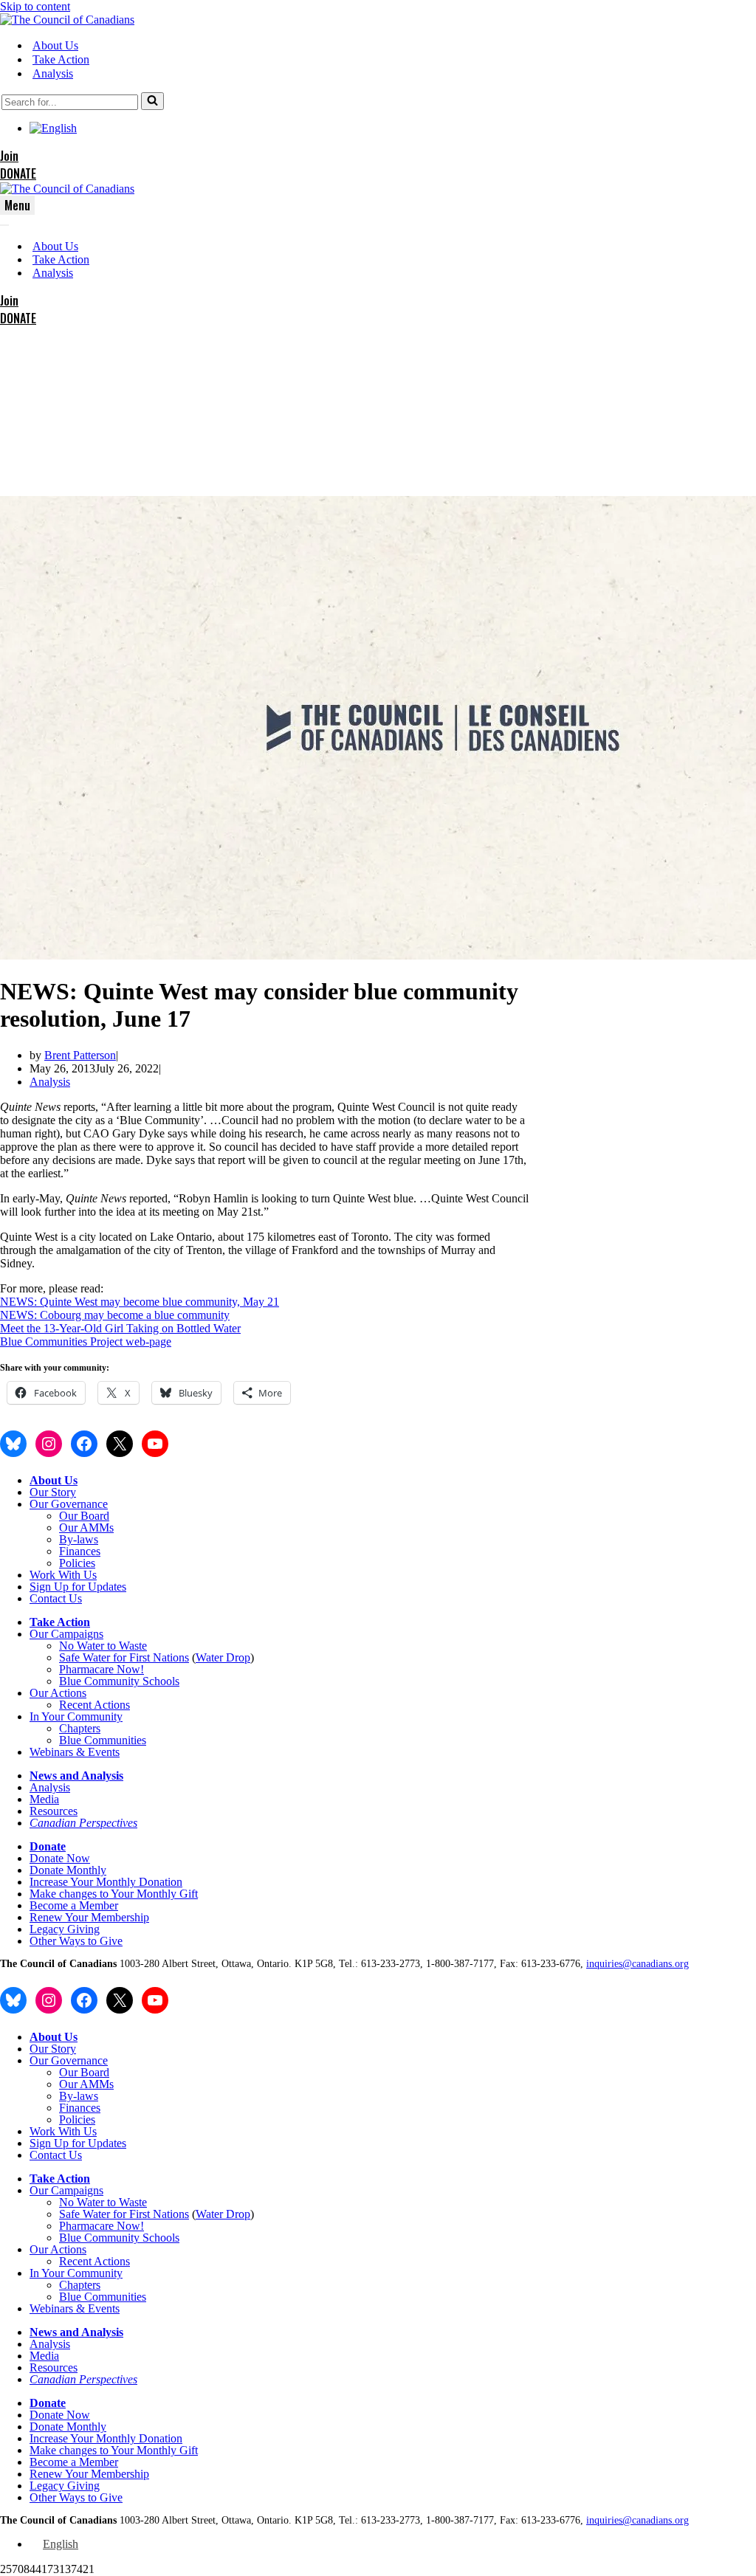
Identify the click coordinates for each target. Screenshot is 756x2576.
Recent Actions (94, 1705)
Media (44, 1799)
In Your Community (76, 1716)
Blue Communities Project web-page (86, 1342)
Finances (80, 1551)
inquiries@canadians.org (638, 1964)
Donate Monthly (68, 1870)
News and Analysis (76, 1776)
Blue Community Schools (119, 1681)
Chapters (80, 1728)
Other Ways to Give (76, 1941)
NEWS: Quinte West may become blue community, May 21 (140, 1302)
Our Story (53, 1492)
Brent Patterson (80, 1055)
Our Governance (69, 1504)
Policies (77, 1563)
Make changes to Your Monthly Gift (114, 1894)
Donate (48, 1846)
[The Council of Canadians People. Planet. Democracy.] (67, 20)
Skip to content (35, 6)
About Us (55, 45)
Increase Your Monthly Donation (106, 1882)
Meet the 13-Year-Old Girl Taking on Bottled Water (120, 1328)
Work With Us (63, 1575)
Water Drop (223, 1657)
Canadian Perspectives (83, 1823)
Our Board (84, 1516)
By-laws (79, 1539)
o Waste (128, 1646)
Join (9, 156)
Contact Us (56, 1598)
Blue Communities (103, 1740)
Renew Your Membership (89, 1917)
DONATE (18, 173)
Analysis (53, 73)
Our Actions (58, 1693)
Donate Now (60, 1858)
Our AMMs (86, 1528)
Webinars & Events (75, 1752)
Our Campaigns (66, 1634)
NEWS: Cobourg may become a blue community (115, 1315)
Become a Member (74, 1905)
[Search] (152, 101)
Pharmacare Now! (102, 1669)
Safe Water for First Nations (124, 1657)
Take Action (61, 59)
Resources (54, 1811)
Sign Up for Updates (78, 1587)
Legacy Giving (65, 1929)
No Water (83, 1646)
